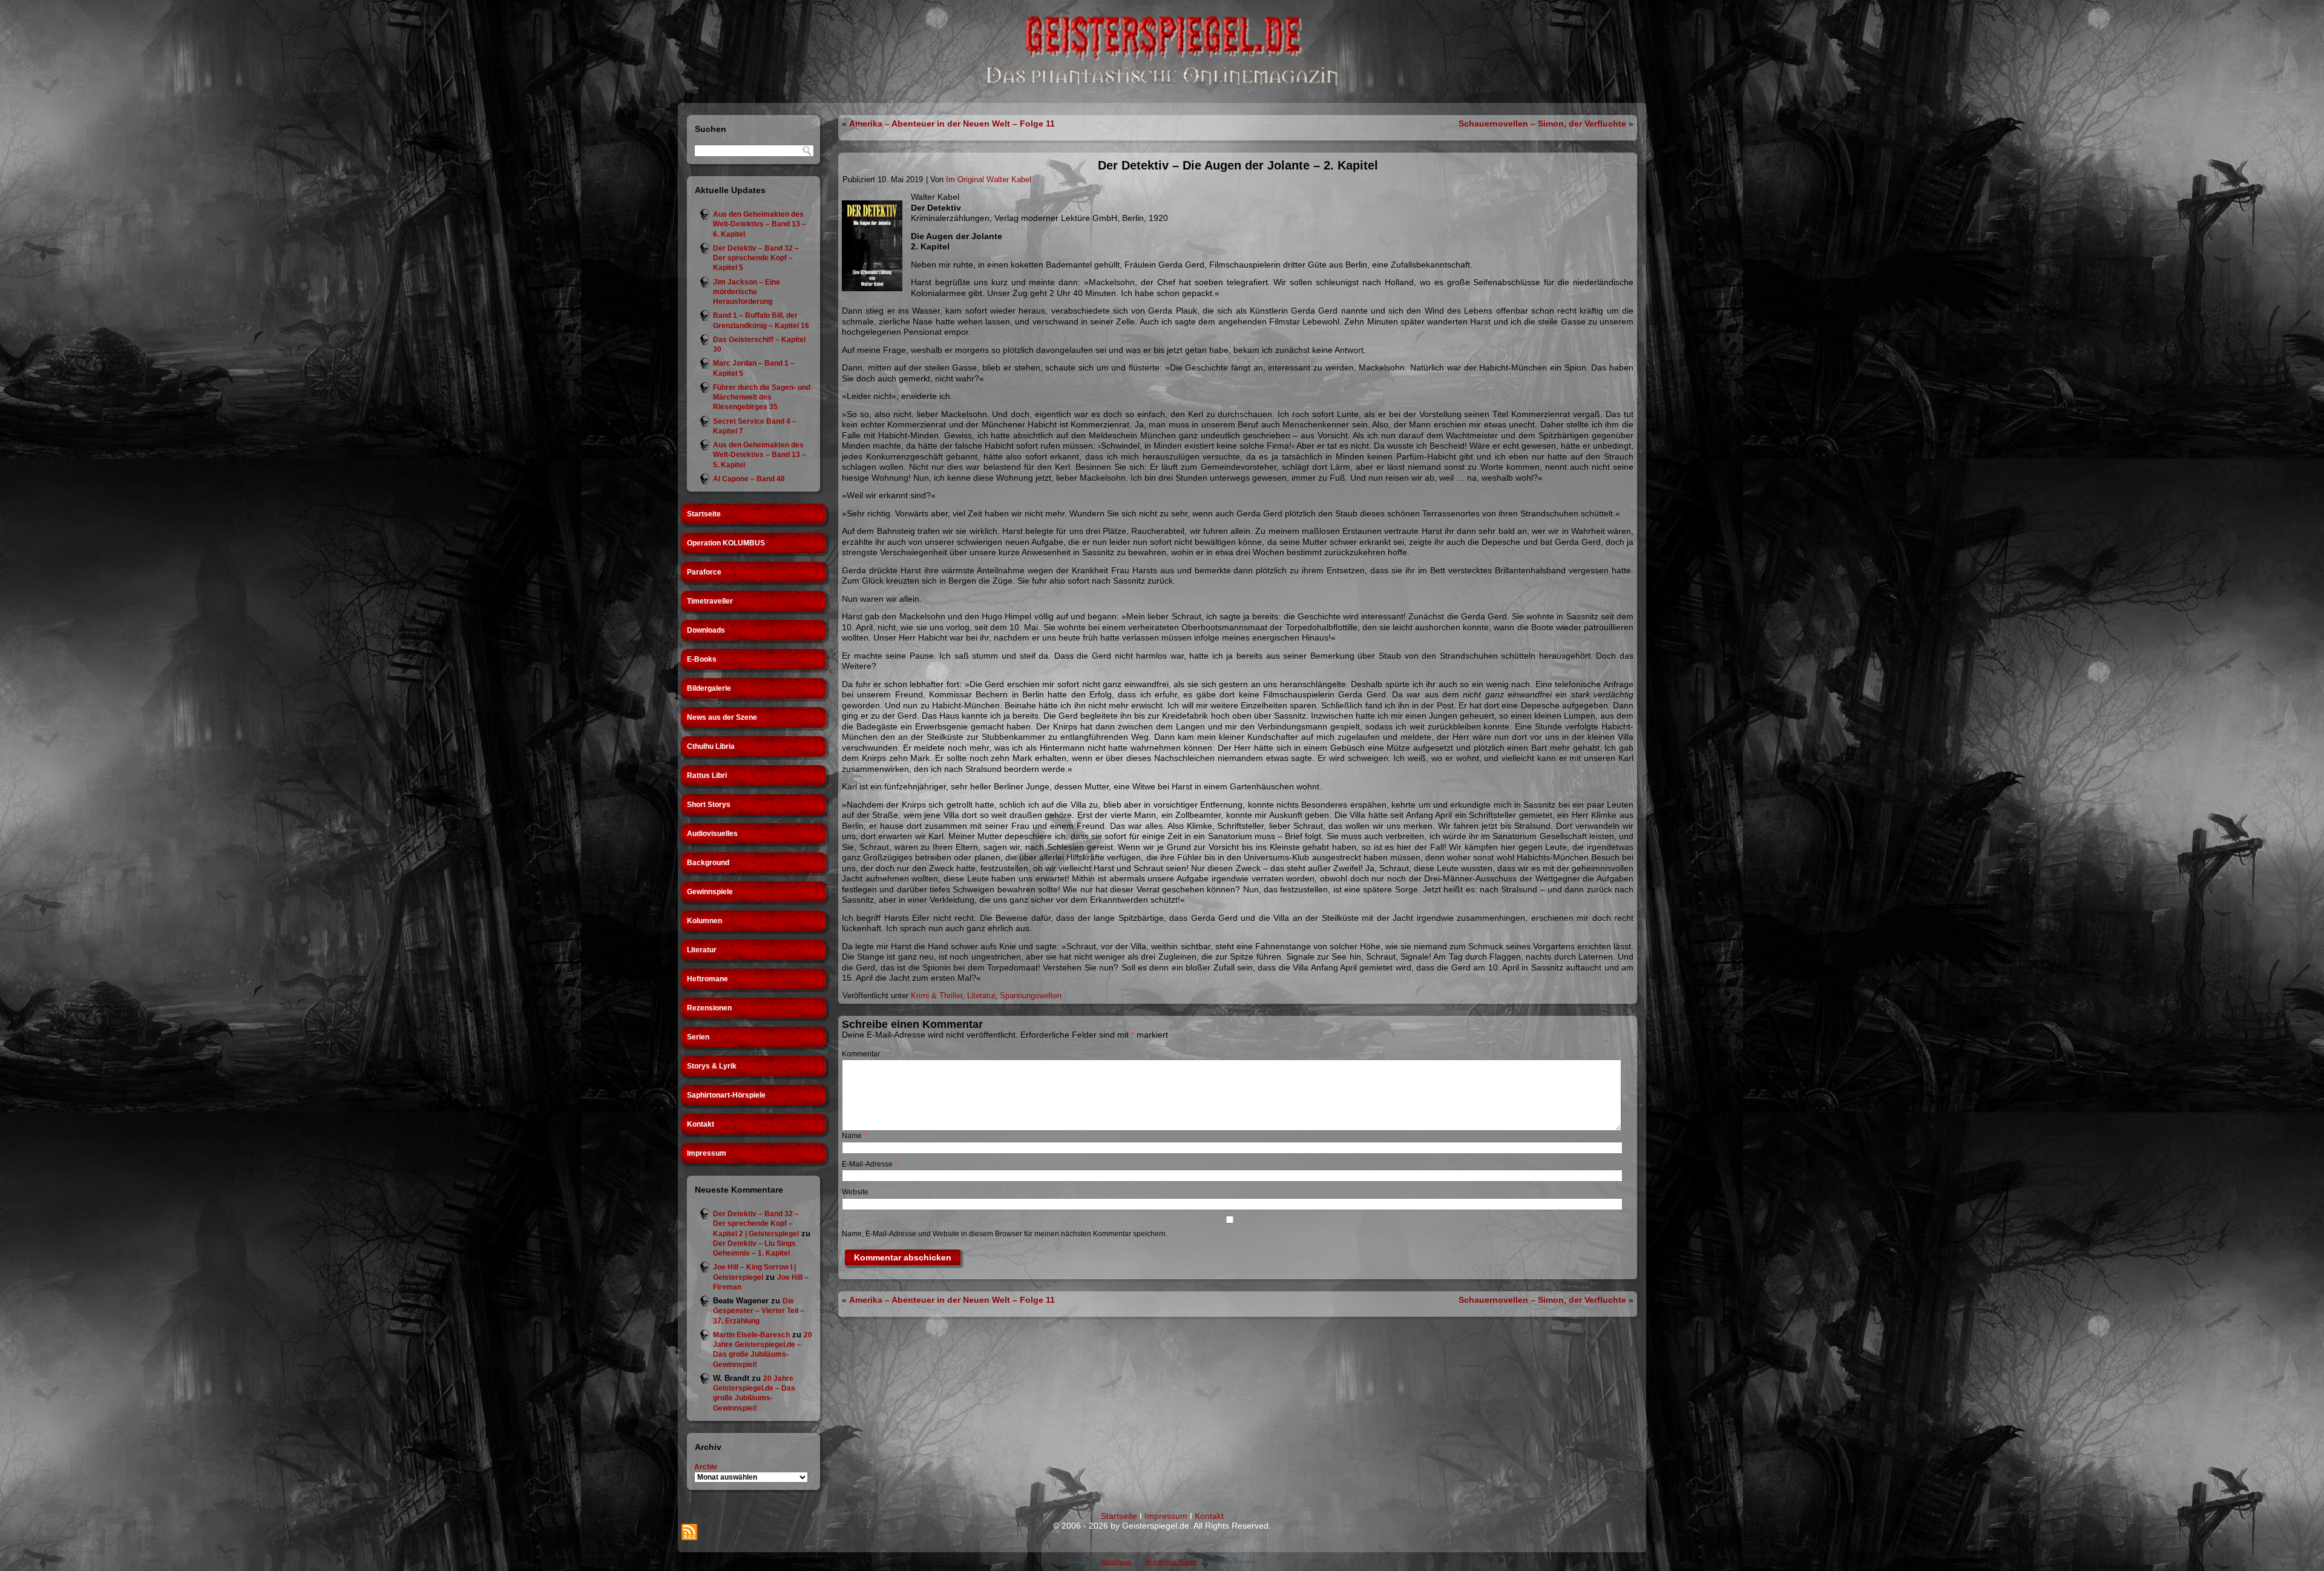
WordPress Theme (1171, 1562)
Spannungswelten (1031, 996)
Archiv (706, 1467)
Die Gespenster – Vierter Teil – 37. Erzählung (759, 1311)
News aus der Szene (722, 717)
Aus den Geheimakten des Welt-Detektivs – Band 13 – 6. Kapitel (760, 224)
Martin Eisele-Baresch (751, 1335)
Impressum (707, 1153)
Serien (698, 1037)
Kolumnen (704, 921)
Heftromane (707, 979)
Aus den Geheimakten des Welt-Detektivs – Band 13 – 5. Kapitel (760, 455)
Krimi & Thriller (937, 996)
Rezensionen (709, 1008)
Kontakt (701, 1124)
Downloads (706, 630)
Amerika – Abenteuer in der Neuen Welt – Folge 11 (952, 124)
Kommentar (861, 1054)
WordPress (1116, 1562)
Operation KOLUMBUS (726, 543)
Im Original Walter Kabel (989, 179)
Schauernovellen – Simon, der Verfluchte (1542, 124)
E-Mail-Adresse (870, 1164)
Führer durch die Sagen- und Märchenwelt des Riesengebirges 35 (762, 397)
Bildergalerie (709, 688)
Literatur (702, 950)
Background (708, 863)
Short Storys (709, 805)
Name (854, 1136)
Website (855, 1192)
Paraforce (704, 572)
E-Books (702, 659)
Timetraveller (710, 601)
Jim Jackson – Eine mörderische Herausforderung (747, 292)
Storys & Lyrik (712, 1066)
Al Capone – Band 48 (749, 479)
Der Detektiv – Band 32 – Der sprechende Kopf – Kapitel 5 (756, 258)
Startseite (704, 514)
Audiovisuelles (712, 834)
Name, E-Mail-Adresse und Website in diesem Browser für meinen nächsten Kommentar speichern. (1005, 1234)
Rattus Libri (707, 776)
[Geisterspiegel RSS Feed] (689, 1532)
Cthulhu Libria (711, 746)
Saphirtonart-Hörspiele (726, 1095)
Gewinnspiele (710, 892)
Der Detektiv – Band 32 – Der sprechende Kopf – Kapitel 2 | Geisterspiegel (756, 1224)
